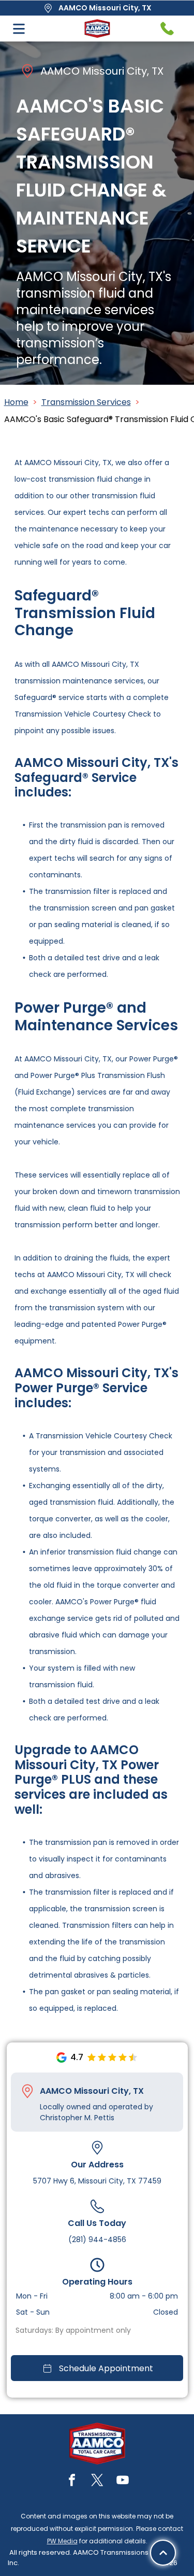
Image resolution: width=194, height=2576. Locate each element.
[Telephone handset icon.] (167, 29)
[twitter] (97, 2481)
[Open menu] (19, 29)
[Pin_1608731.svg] (27, 2091)
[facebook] (72, 2481)
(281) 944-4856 (97, 2239)
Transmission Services (86, 402)
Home (16, 402)
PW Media (62, 2541)
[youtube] (123, 2481)
